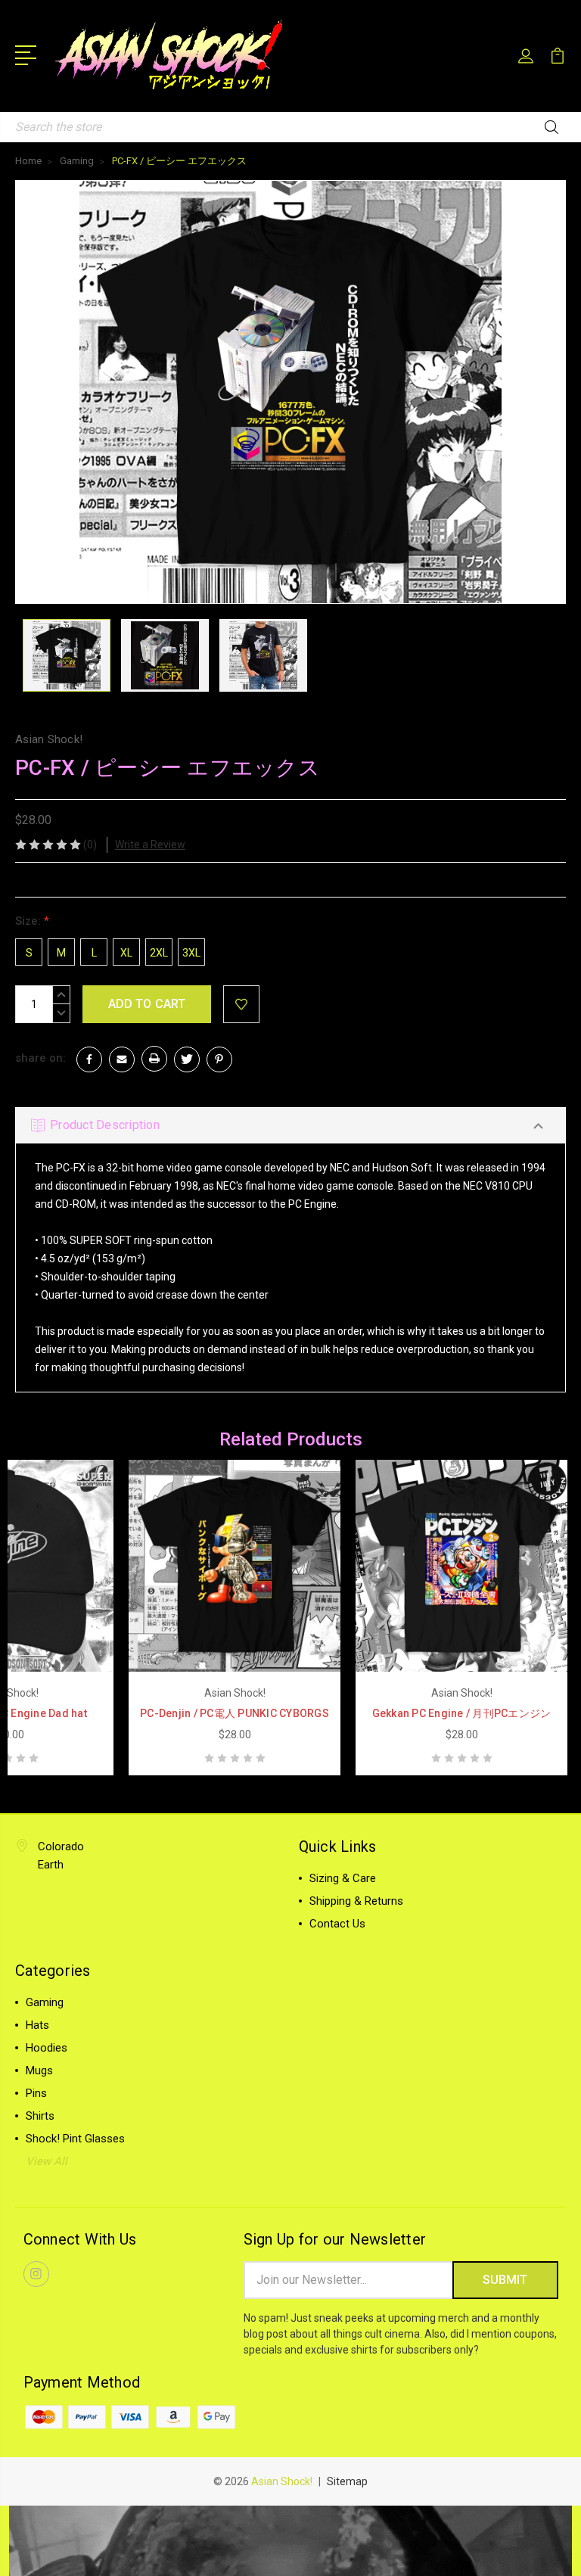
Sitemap (347, 2481)
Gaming (45, 2002)
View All (47, 2161)
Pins (36, 2093)
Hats (37, 2025)
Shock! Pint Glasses (75, 2139)
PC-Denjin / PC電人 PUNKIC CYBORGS (235, 1713)
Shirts (40, 2116)
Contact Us (337, 1924)
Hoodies (47, 2048)
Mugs (39, 2070)
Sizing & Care (343, 1878)
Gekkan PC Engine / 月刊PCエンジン (462, 1713)
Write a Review (150, 845)
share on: (40, 1058)
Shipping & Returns (356, 1901)
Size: (32, 921)
